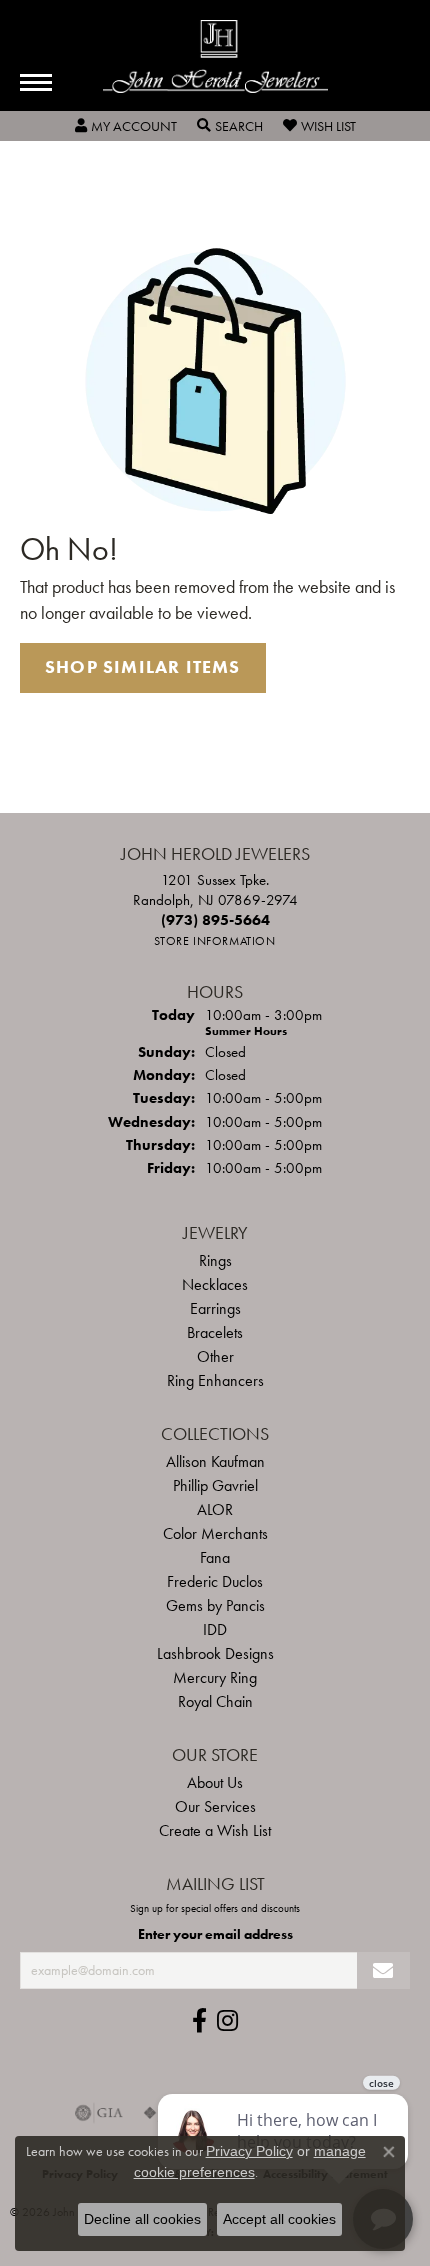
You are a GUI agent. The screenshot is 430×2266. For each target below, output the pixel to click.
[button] (126, 126)
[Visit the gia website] (99, 2113)
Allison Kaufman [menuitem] (215, 1461)
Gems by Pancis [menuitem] (215, 1605)
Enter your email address (215, 1934)
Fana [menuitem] (215, 1557)
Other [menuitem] (215, 1356)
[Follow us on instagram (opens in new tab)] (227, 2021)
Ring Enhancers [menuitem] (215, 1380)
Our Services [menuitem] (215, 1806)
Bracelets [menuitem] (215, 1332)
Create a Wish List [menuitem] (215, 1830)
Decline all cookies (142, 2219)
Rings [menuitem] (215, 1260)
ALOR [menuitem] (215, 1509)
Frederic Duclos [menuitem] (215, 1581)
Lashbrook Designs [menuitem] (215, 1653)
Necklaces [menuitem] (215, 1284)
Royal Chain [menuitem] (215, 1701)
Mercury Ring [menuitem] (215, 1677)
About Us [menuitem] (215, 1782)
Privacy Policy (249, 2151)
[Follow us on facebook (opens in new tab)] (199, 2021)
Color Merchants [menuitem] (215, 1533)
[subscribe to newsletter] (383, 1970)
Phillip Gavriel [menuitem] (215, 1485)
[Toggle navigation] (36, 82)
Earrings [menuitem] (215, 1308)
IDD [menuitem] (215, 1629)
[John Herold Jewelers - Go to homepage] (215, 56)
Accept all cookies (279, 2219)
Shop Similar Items (143, 667)
